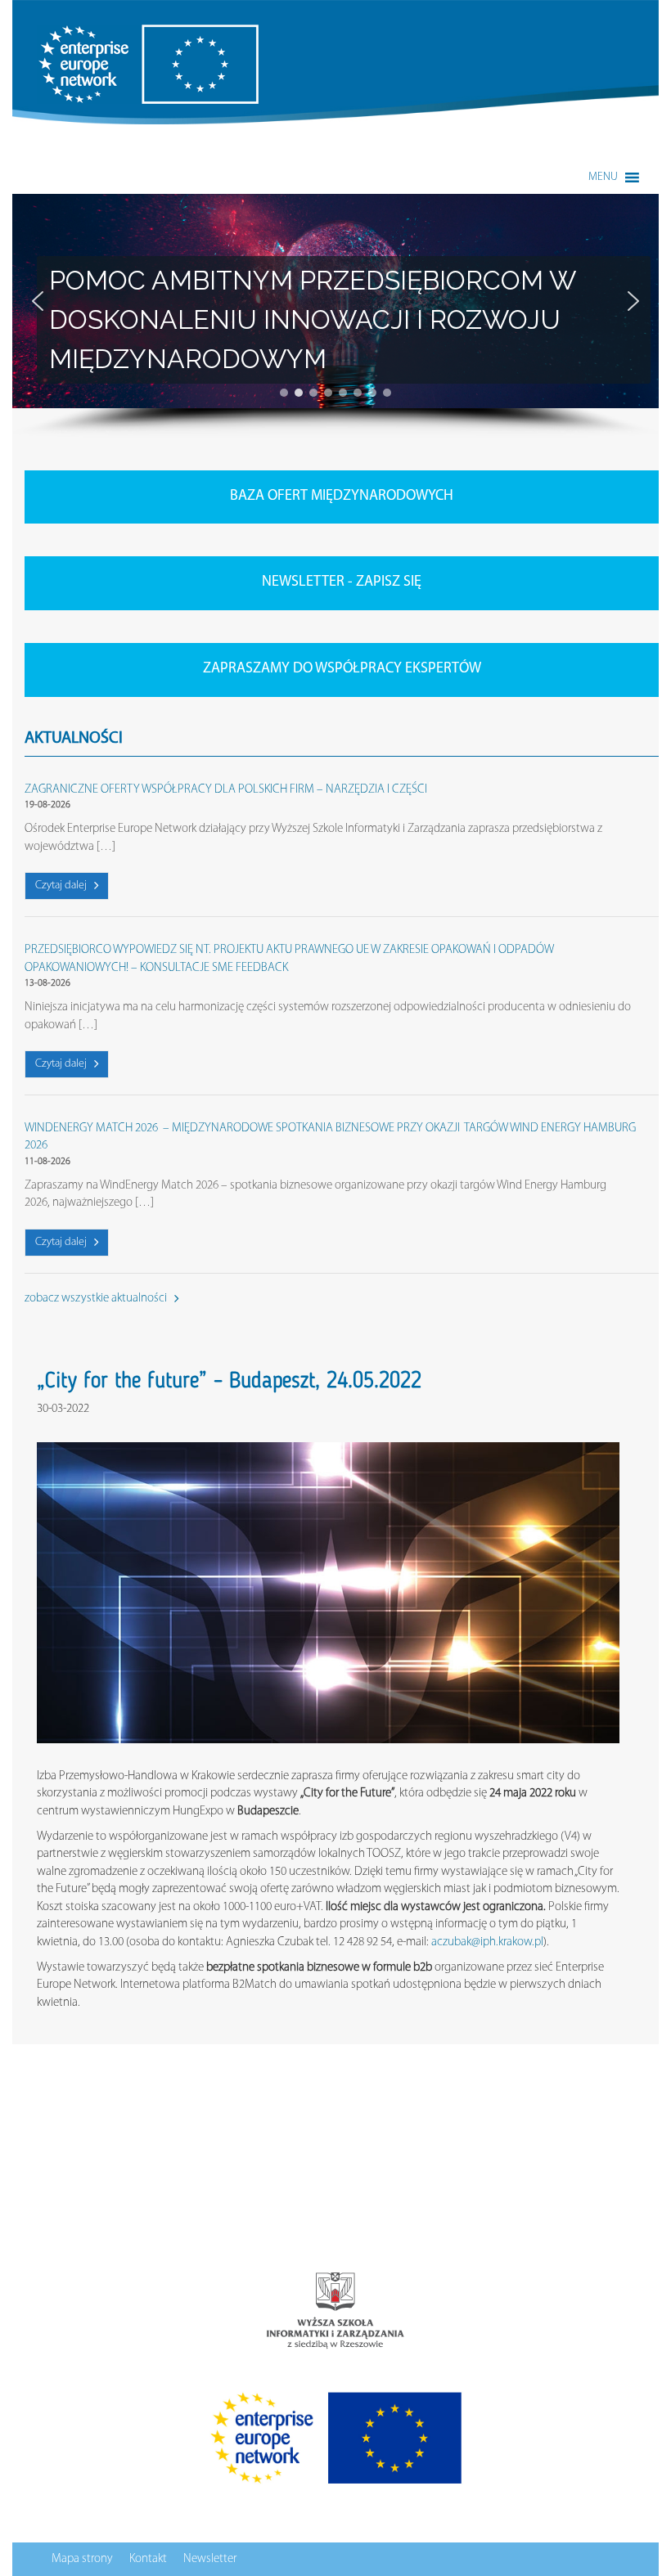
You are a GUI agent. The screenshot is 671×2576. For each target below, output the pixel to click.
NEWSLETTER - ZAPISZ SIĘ (342, 582)
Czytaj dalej (62, 886)
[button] (603, 178)
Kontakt (148, 2559)
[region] (335, 316)
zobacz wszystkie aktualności (97, 1299)
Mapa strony (82, 2559)
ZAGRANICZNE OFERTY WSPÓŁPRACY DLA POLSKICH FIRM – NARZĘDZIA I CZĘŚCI (226, 790)
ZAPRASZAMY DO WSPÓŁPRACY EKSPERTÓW (342, 669)
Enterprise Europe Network (101, 33)
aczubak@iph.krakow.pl (487, 1942)
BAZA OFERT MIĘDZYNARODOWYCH (342, 497)
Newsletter (210, 2559)
